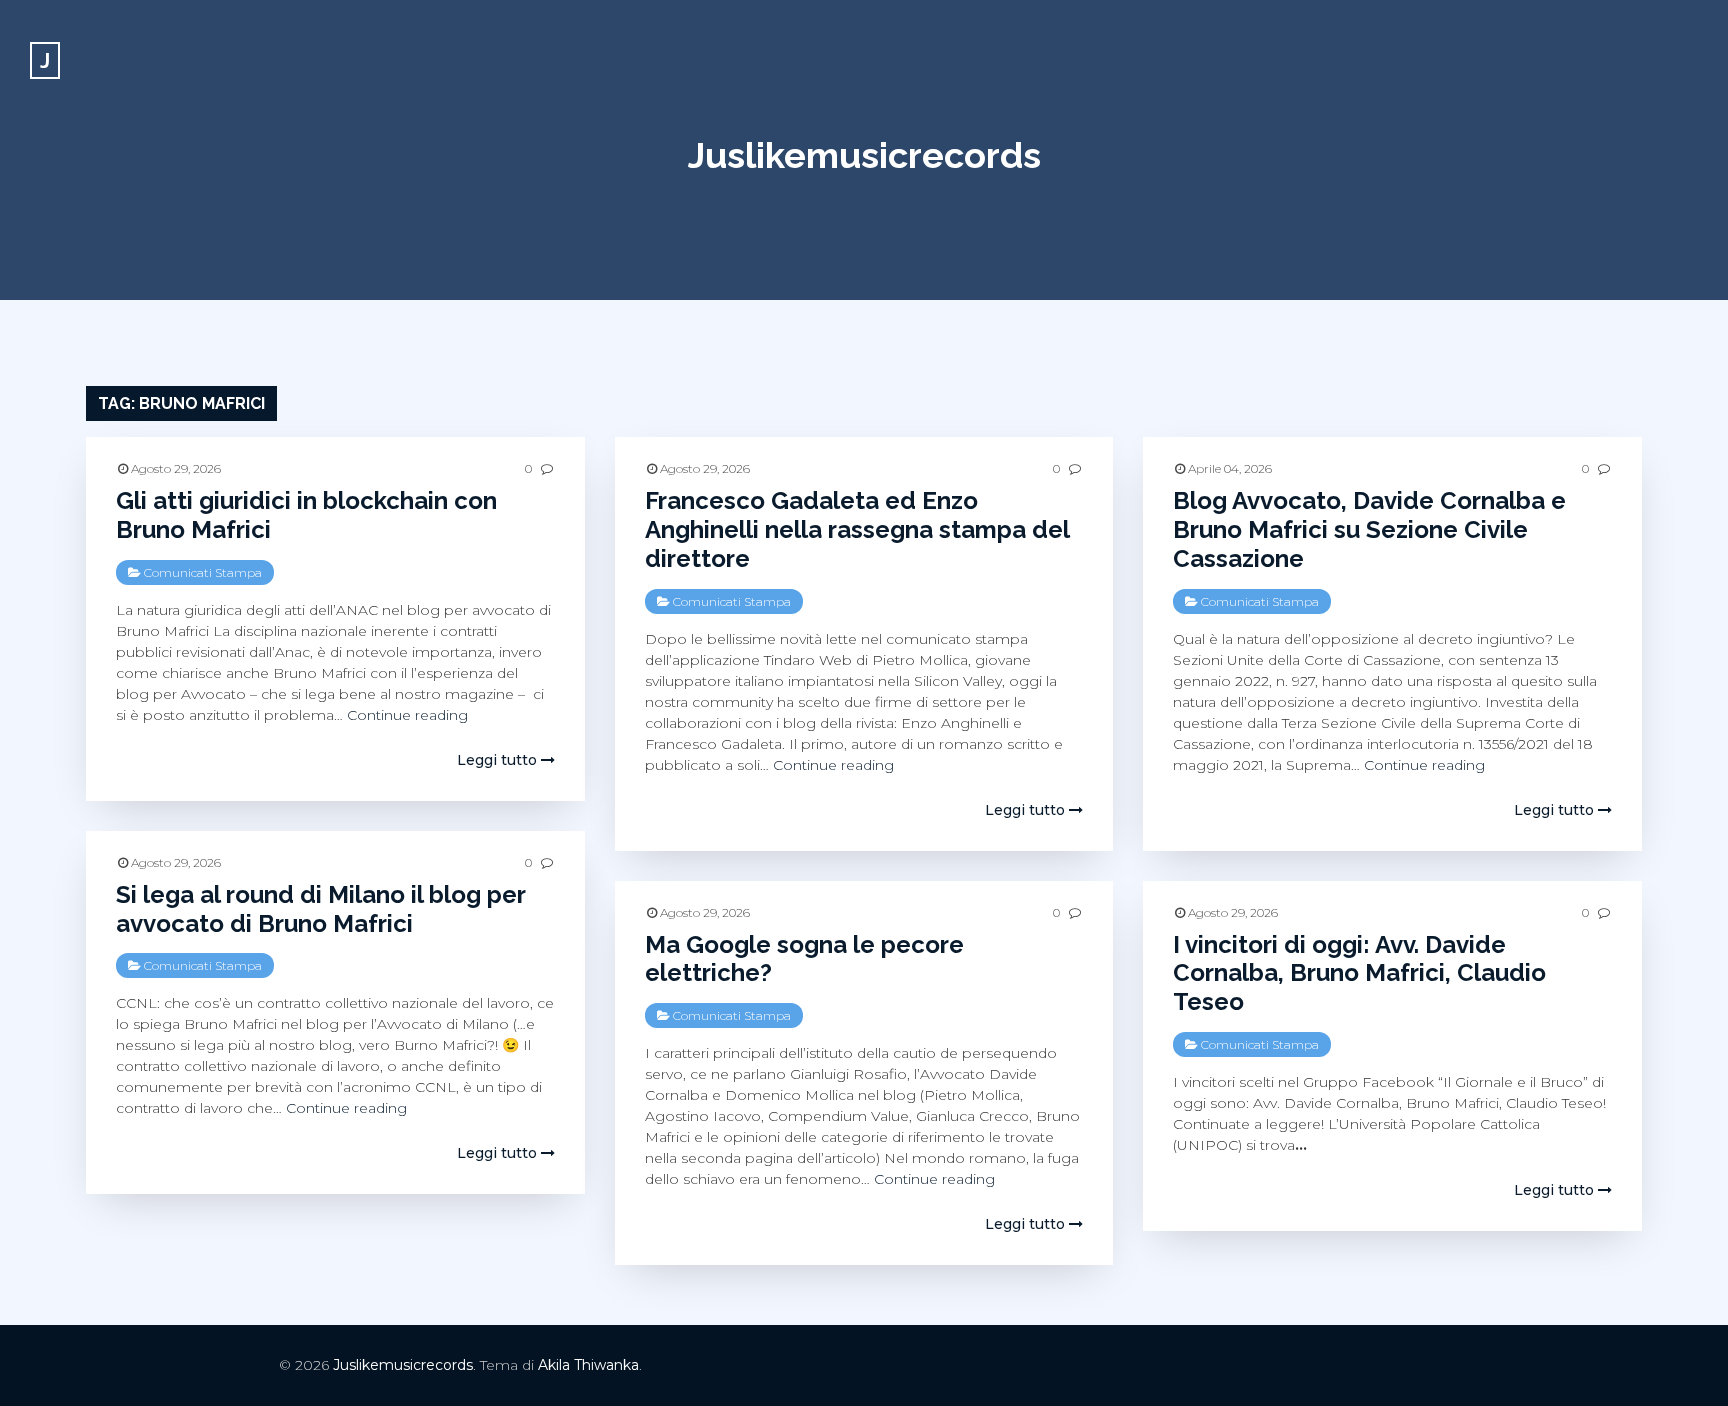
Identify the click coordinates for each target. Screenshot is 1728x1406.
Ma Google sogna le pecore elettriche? (804, 959)
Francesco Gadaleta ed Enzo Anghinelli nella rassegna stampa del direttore (857, 529)
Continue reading (407, 715)
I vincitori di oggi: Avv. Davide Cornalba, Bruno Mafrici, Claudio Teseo (1359, 973)
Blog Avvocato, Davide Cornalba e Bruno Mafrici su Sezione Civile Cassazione (1369, 529)
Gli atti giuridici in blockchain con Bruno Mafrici (306, 515)
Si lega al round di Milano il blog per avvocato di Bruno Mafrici (320, 909)
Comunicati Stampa (203, 572)
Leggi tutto (499, 760)
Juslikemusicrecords (864, 155)
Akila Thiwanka (588, 1365)
